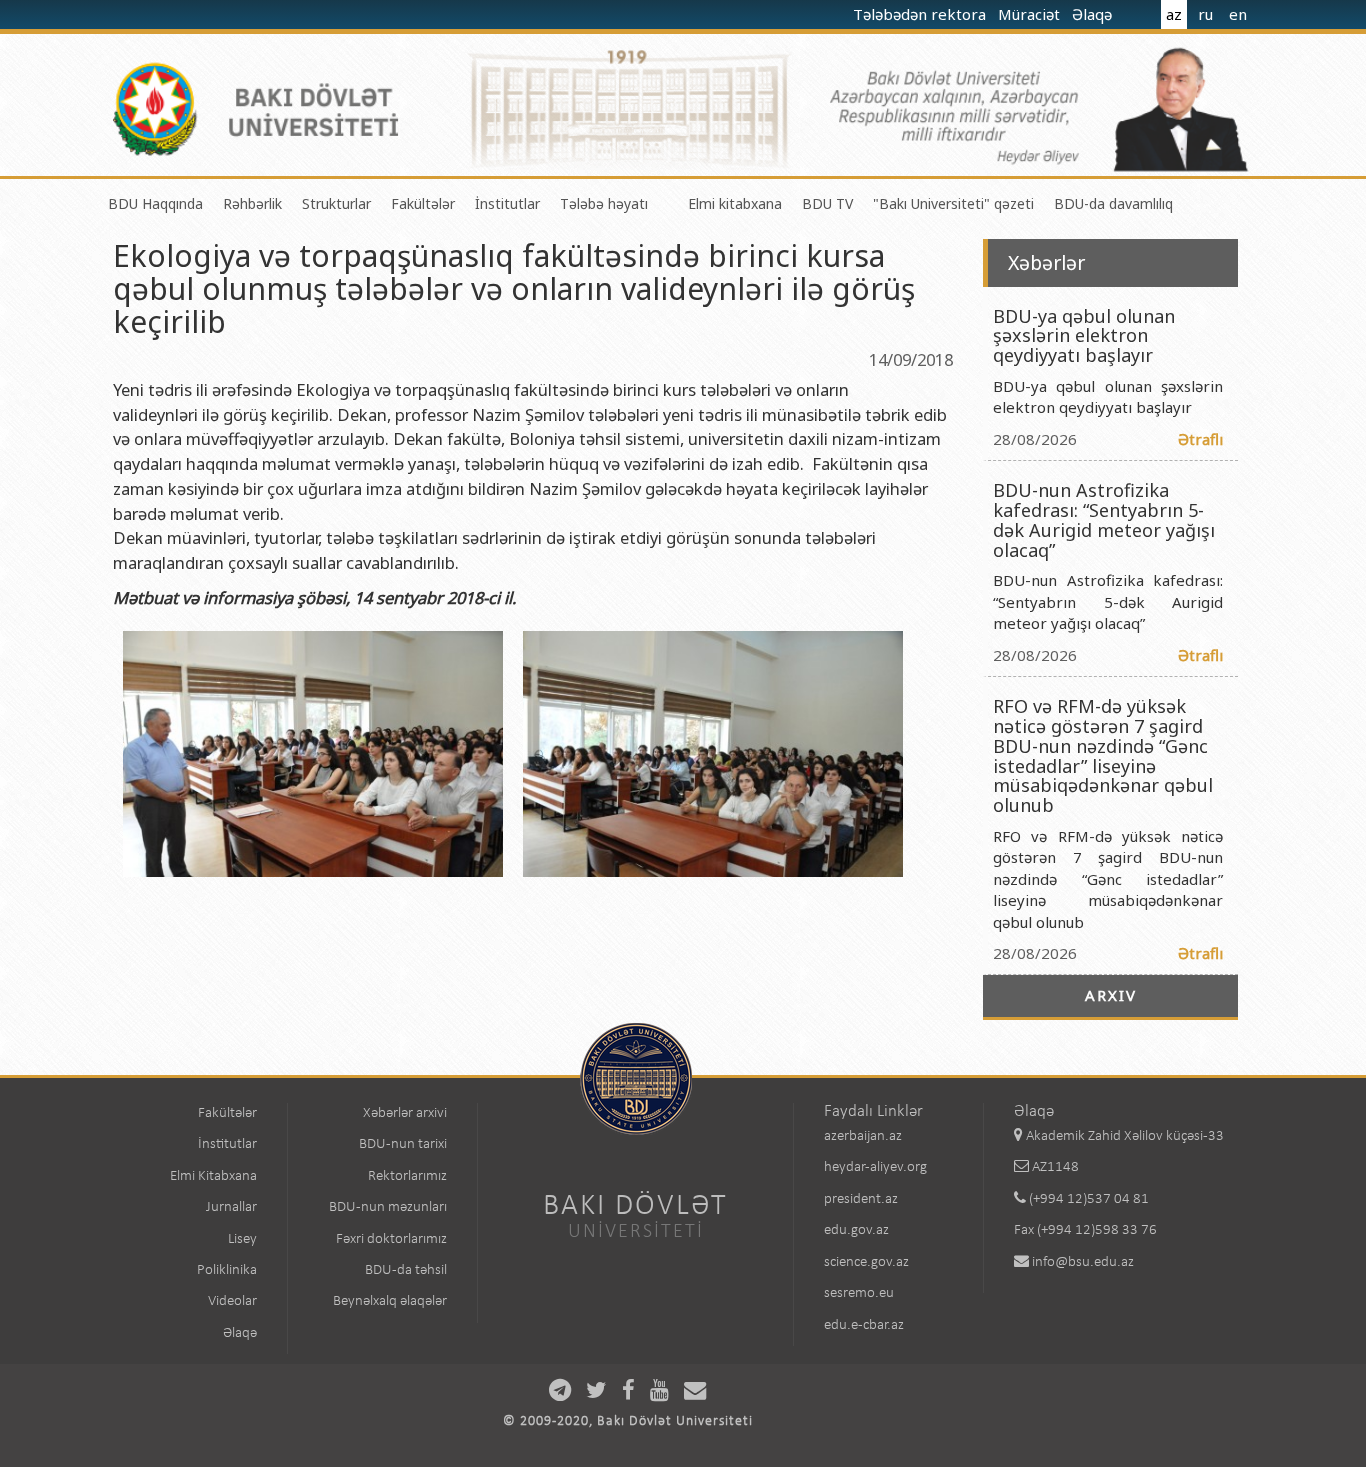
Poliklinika (227, 1270)
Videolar (232, 1301)
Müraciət (1031, 14)
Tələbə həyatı (604, 203)
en (1238, 14)
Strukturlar (336, 203)
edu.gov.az (856, 1230)
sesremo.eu (859, 1293)
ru (1205, 14)
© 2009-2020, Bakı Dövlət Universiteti (628, 1421)
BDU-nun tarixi (403, 1144)
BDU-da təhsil (406, 1270)
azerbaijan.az (863, 1136)
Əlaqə (1094, 14)
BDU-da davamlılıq (1113, 203)
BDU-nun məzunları (388, 1207)
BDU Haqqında (155, 203)
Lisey (242, 1239)
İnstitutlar (507, 203)
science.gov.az (866, 1262)
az (1174, 14)
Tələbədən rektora (921, 14)
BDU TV (827, 203)
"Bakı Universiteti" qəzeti (953, 203)
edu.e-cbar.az (864, 1325)
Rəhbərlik (252, 203)
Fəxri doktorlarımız (391, 1239)
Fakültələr (423, 203)
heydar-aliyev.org (875, 1167)
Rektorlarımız (407, 1176)
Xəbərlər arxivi (405, 1113)
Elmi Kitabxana (213, 1176)
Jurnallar (231, 1207)
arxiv (1111, 995)
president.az (861, 1199)
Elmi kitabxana (735, 203)
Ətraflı (1200, 439)
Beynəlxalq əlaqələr (390, 1301)
